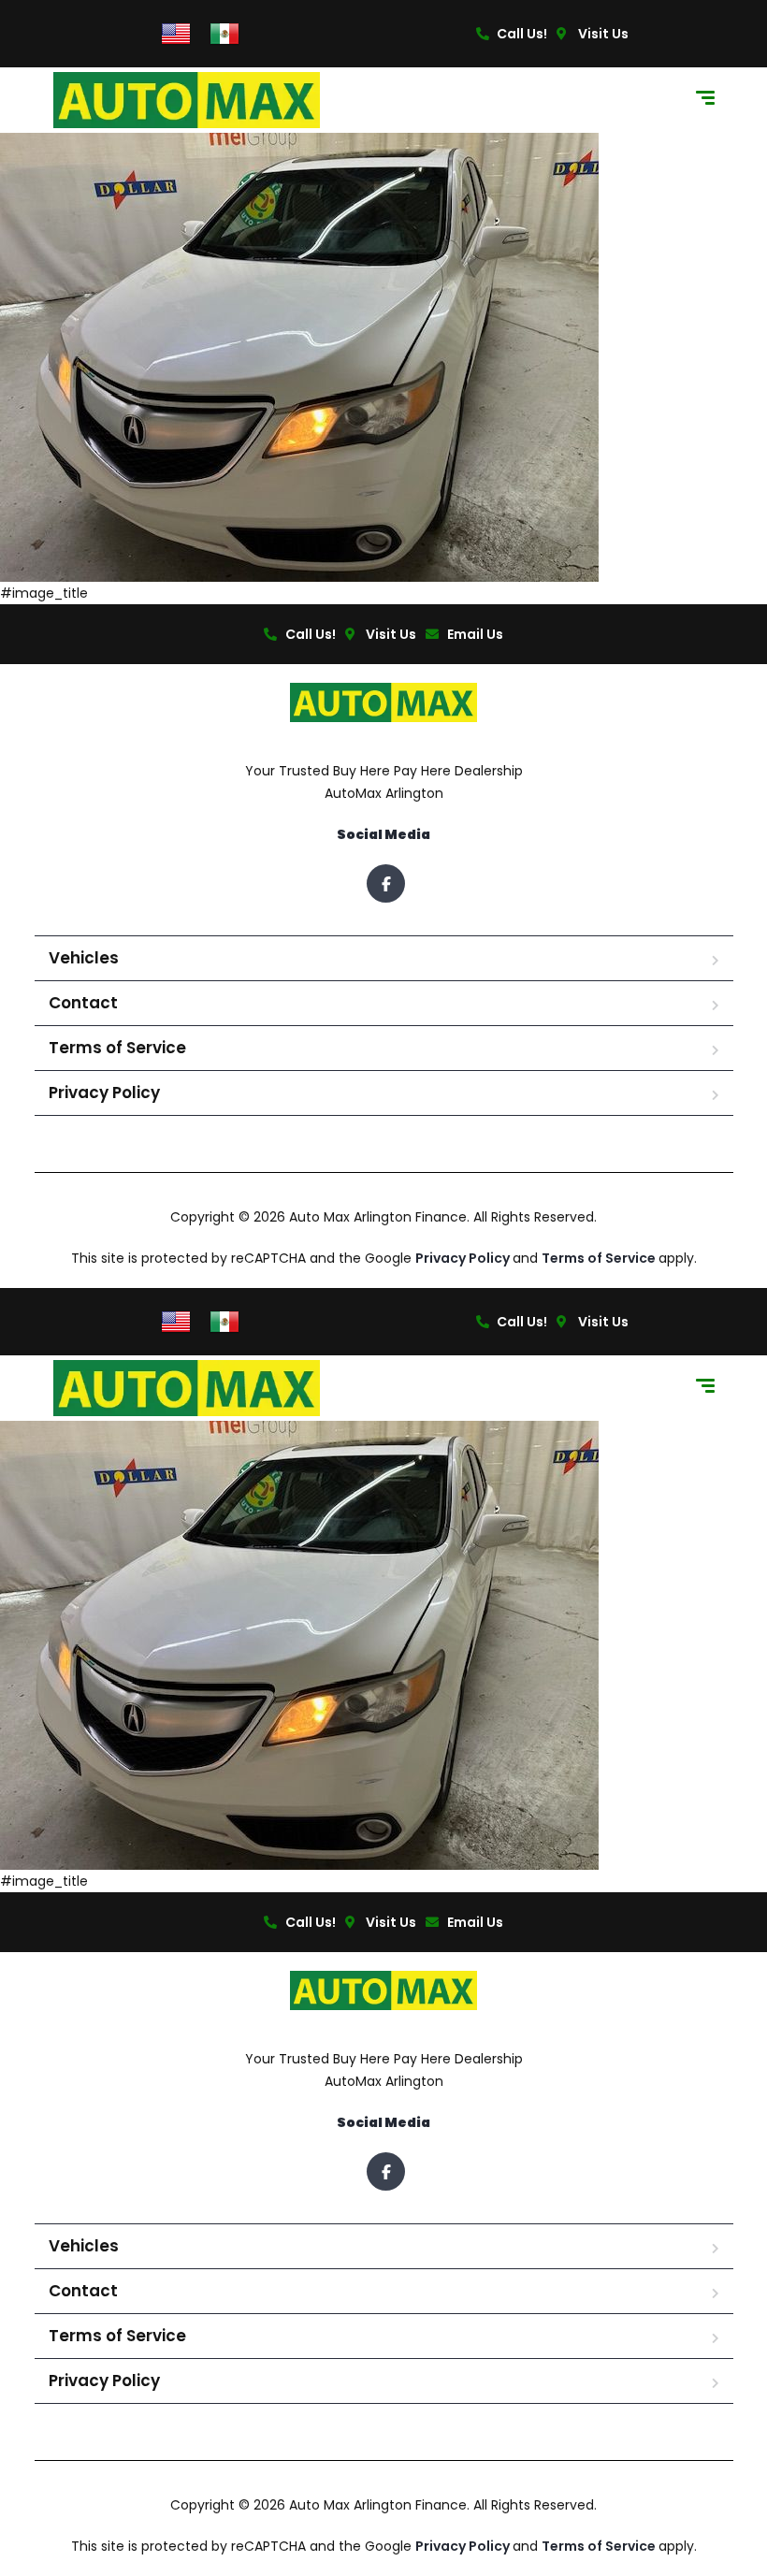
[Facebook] (386, 883)
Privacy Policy (104, 1093)
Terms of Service (117, 1048)
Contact (83, 1003)
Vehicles (84, 958)
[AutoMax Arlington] (187, 100)
